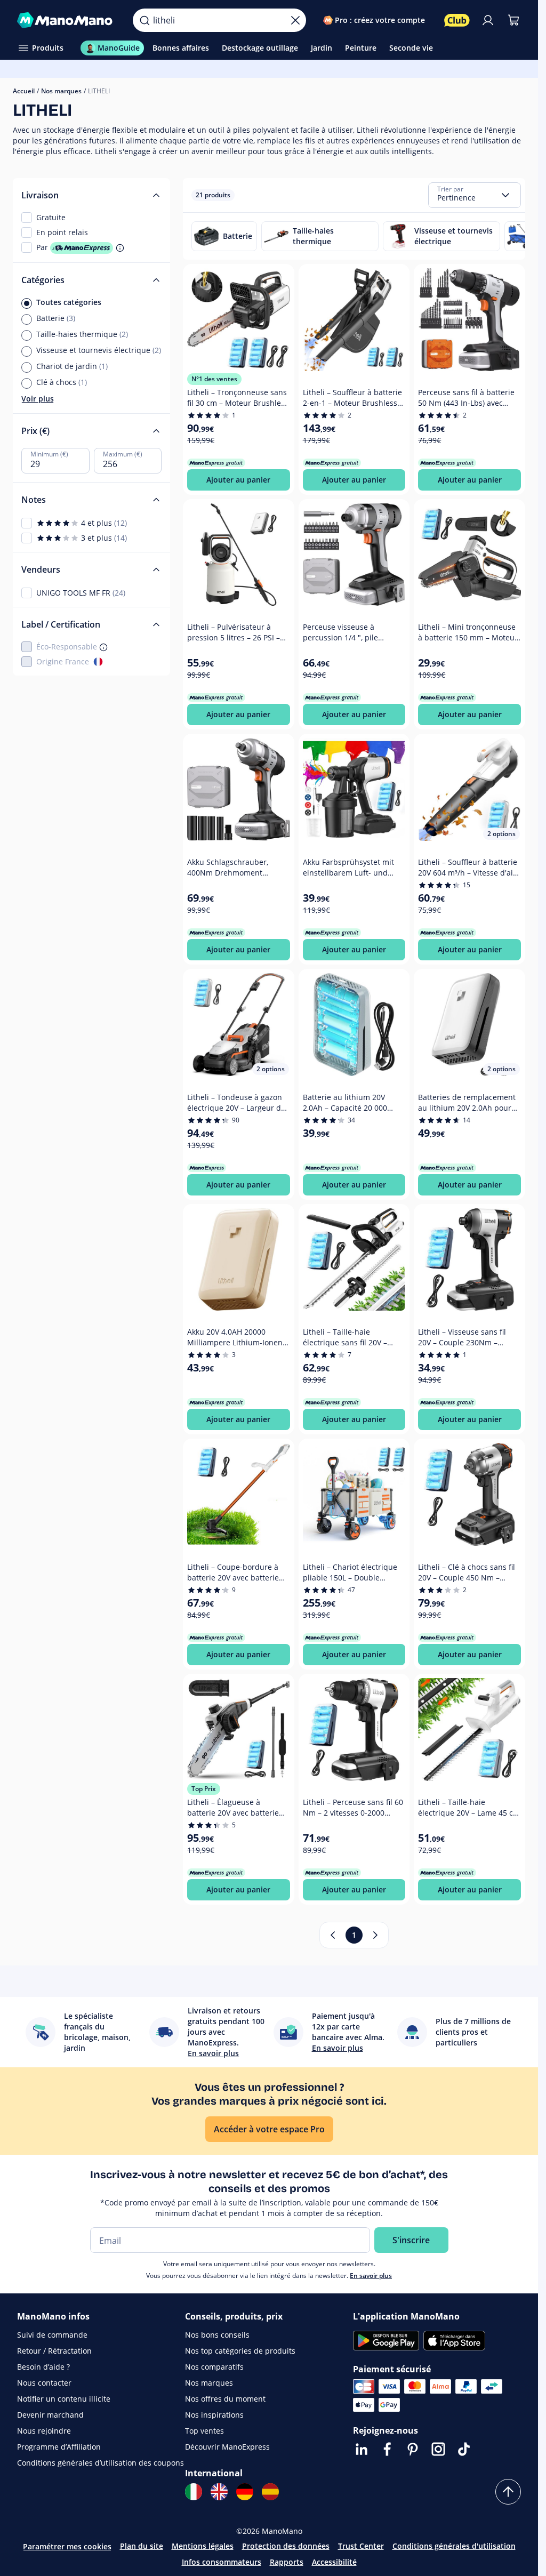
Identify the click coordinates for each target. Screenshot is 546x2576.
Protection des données (286, 2546)
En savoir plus (371, 2276)
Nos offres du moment (225, 2399)
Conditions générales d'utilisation (454, 2546)
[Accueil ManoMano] (66, 20)
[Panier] (513, 20)
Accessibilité (334, 2562)
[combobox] (475, 195)
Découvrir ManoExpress (227, 2447)
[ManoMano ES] (270, 2492)
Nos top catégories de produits (240, 2351)
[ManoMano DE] (245, 2492)
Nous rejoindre (44, 2431)
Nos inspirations (214, 2415)
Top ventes (204, 2431)
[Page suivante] (375, 1935)
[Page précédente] (333, 1935)
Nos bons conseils (217, 2335)
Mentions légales (203, 2546)
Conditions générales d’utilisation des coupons (101, 2463)
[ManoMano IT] (194, 2492)
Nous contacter (44, 2383)
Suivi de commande (52, 2335)
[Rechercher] (144, 20)
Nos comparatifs (214, 2367)
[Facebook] (387, 2449)
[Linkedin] (362, 2449)
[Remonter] (508, 2492)
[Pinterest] (413, 2449)
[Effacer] (295, 20)
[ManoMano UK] (219, 2492)
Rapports (287, 2562)
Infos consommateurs (222, 2562)
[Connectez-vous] (488, 20)
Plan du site (142, 2546)
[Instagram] (438, 2449)
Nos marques (61, 91)
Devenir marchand (50, 2415)
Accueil (24, 91)
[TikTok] (464, 2449)
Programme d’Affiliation (59, 2447)
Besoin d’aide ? (43, 2367)
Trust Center (361, 2546)
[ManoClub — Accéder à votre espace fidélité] (457, 20)
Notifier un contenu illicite (64, 2399)
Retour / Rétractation (54, 2351)
